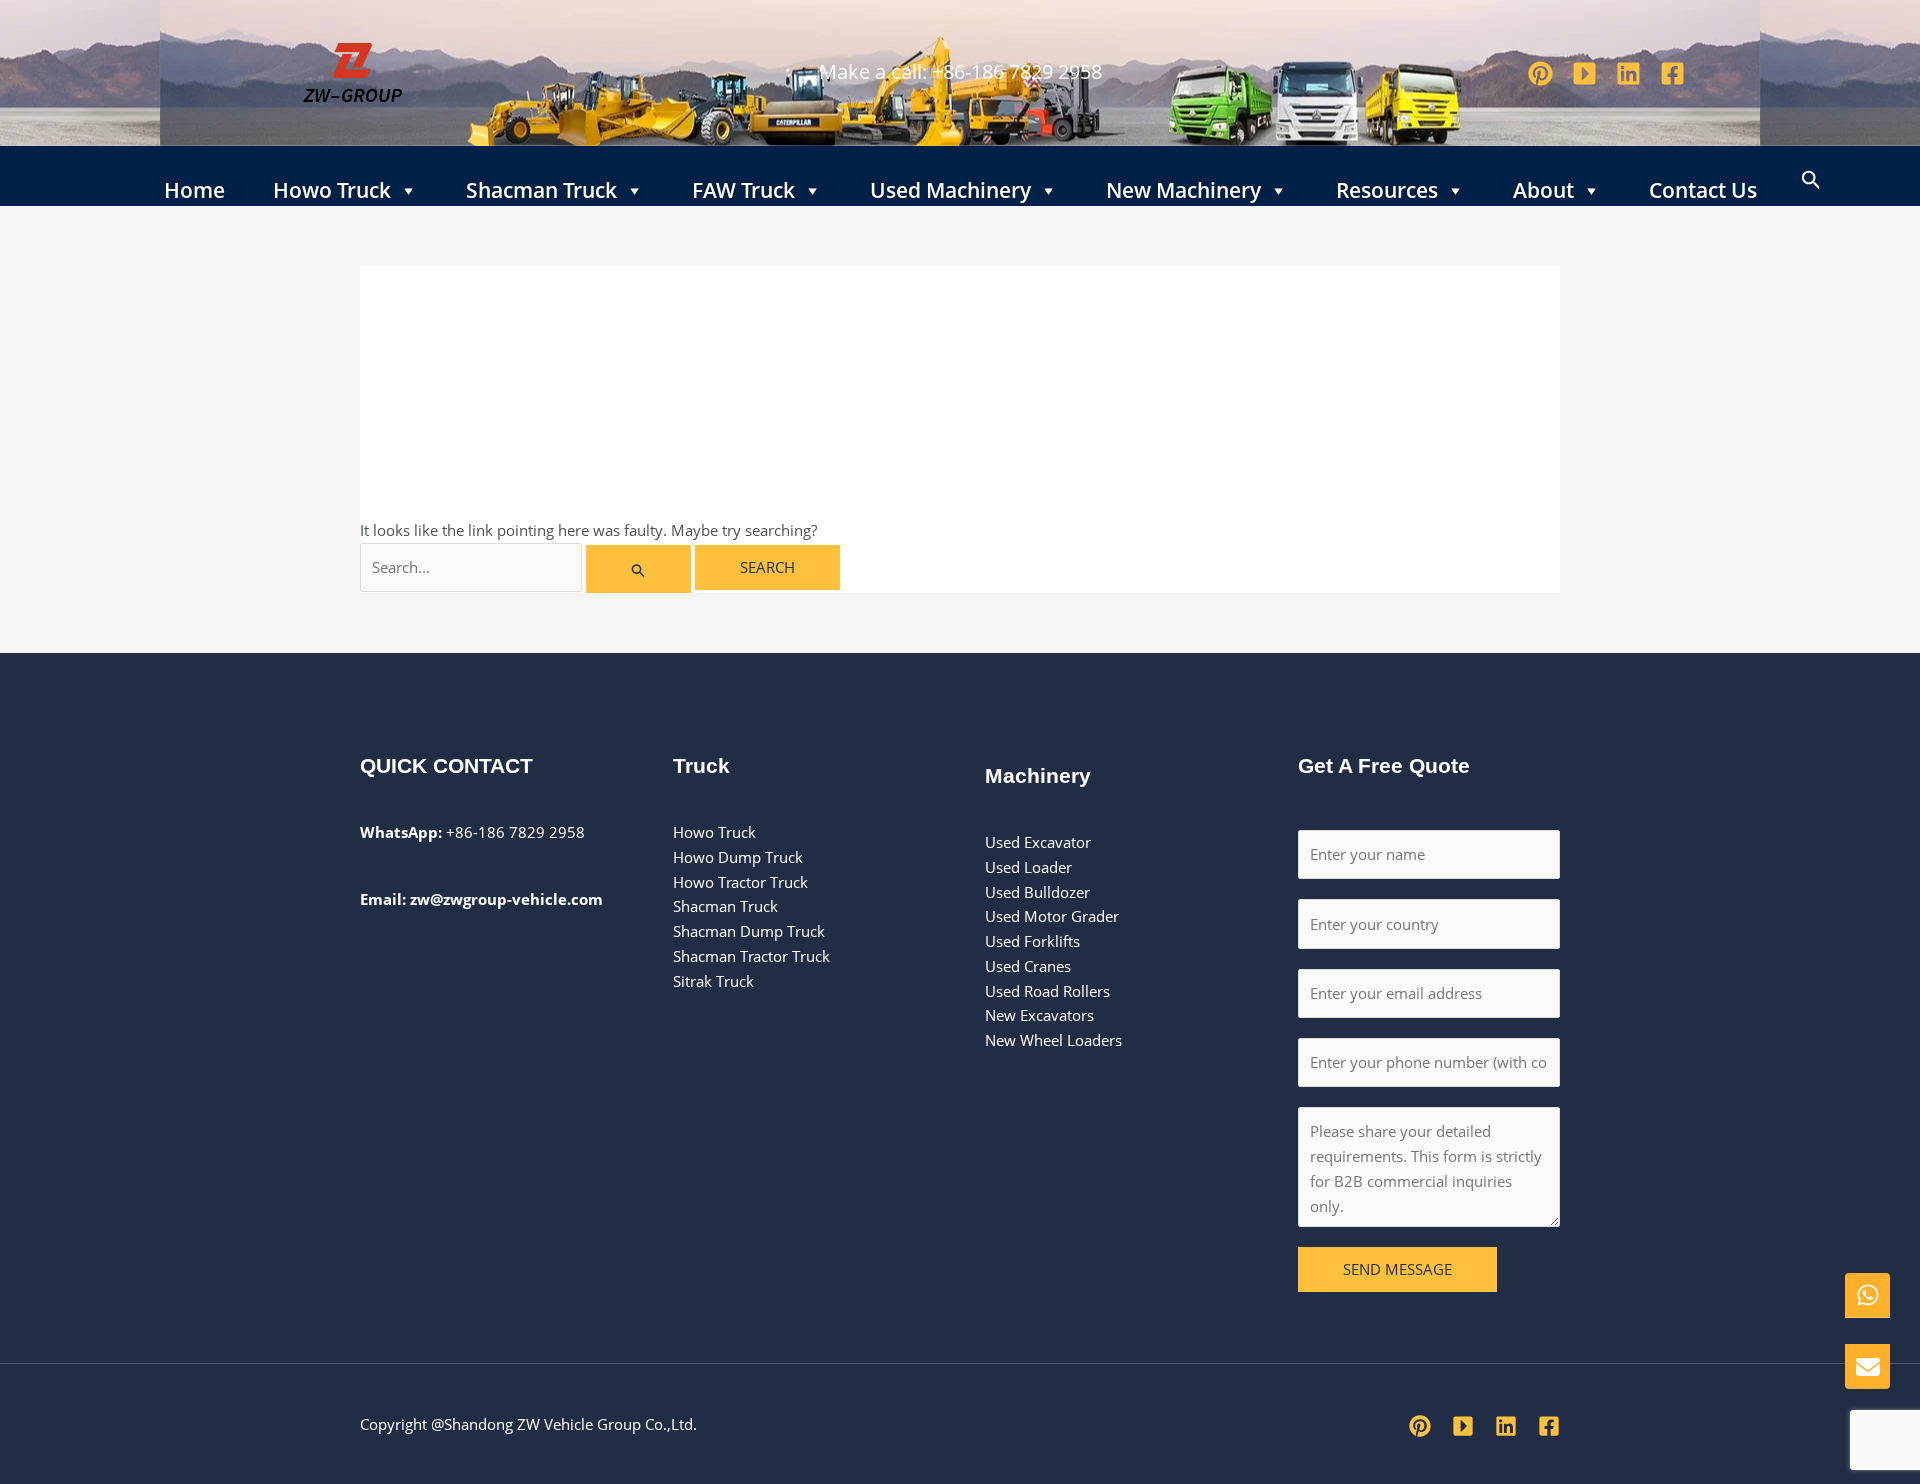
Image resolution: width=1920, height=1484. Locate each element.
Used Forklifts (1034, 941)
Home (194, 186)
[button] (1811, 176)
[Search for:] (527, 567)
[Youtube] (1584, 73)
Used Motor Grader (1052, 916)
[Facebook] (1672, 73)
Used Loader (1028, 867)
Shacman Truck (541, 186)
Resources (1387, 186)
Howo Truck (332, 186)
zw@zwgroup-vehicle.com (506, 899)
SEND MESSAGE (1397, 1269)
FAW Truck (743, 186)
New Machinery (1183, 186)
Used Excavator (1038, 842)
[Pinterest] (1540, 73)
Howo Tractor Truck (740, 882)
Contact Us (1703, 186)
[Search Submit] (639, 569)
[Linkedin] (1628, 73)
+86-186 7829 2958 (1017, 71)
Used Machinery (950, 186)
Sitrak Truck (713, 981)
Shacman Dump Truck (749, 931)
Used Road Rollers (1047, 991)
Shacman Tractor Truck (751, 956)
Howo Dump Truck (738, 857)
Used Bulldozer (1039, 892)
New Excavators (1039, 1015)
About (1543, 186)
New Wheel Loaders (1053, 1040)
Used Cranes (1028, 966)
